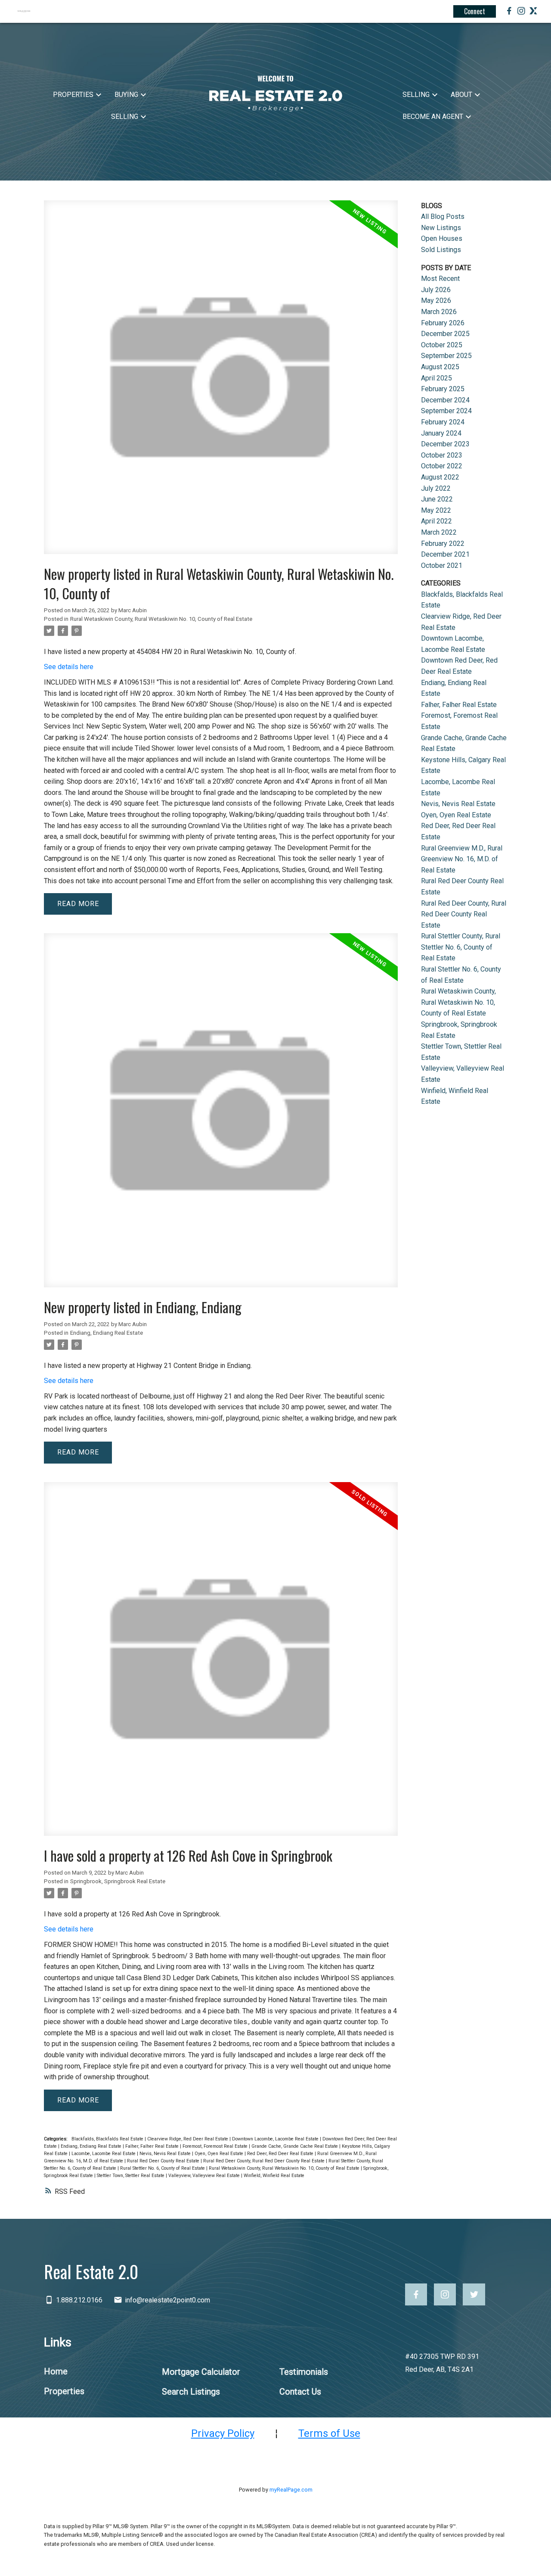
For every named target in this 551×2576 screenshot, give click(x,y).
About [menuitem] (461, 95)
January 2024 (441, 433)
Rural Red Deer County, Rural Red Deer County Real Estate (265, 2161)
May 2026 (436, 301)
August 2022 (440, 477)
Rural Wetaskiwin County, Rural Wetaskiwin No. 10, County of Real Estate (161, 619)
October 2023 (442, 455)
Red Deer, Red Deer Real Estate (281, 2154)
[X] (533, 12)
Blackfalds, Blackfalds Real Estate (108, 2139)
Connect (475, 11)
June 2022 (437, 499)
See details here (69, 667)
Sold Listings (441, 250)
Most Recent (440, 279)
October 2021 (442, 565)
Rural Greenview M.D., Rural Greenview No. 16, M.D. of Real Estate (462, 859)
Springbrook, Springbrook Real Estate (118, 1881)
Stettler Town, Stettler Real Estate (131, 2176)
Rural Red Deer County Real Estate (164, 2161)
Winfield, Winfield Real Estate (274, 2176)
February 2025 (443, 389)
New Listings (441, 228)
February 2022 (443, 544)
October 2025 (442, 345)
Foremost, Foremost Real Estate (216, 2146)
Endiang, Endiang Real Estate (107, 1333)
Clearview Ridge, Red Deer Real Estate (188, 2139)
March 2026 (439, 312)
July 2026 (436, 290)
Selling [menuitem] (125, 117)
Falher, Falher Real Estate (153, 2146)
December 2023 (445, 444)
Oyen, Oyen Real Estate (220, 2154)
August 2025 (440, 367)
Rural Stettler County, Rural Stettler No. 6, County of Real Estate (461, 947)
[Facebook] (509, 12)
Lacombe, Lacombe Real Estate (104, 2154)
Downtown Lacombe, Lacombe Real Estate (276, 2139)
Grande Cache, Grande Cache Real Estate (295, 2146)
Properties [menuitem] (73, 95)
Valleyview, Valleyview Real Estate (205, 2176)
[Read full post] (221, 382)
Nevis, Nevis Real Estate (166, 2154)
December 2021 (445, 554)
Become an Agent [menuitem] (433, 117)
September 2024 (446, 411)
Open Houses (442, 238)
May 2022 (436, 510)
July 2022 (436, 488)
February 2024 (443, 422)
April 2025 (436, 378)
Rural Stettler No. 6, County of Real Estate (163, 2168)
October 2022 (442, 466)
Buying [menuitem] (126, 95)
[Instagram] (521, 12)
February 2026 (443, 323)
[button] (416, 2294)
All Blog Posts (443, 216)
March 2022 (439, 532)
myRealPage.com (291, 2490)
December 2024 (445, 400)
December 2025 (445, 334)
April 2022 (436, 521)
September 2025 (446, 356)
